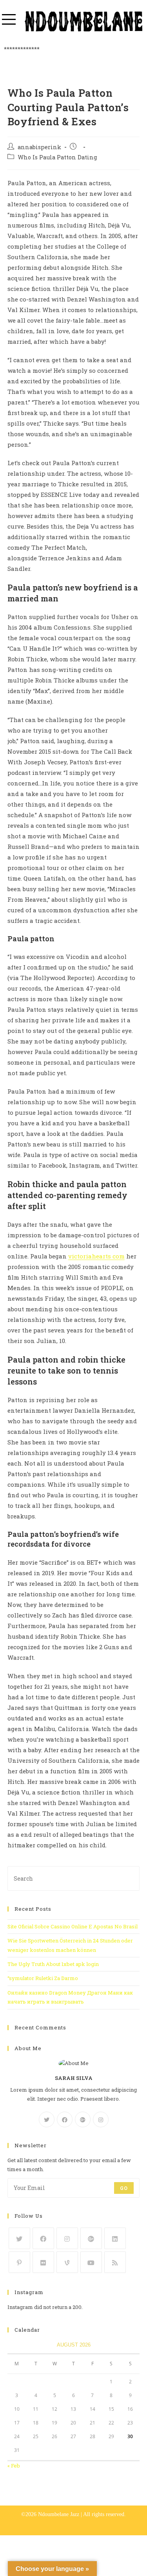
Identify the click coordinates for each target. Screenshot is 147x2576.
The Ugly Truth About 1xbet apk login (53, 1964)
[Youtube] (91, 2262)
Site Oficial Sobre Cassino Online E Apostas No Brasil (73, 1926)
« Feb (14, 2466)
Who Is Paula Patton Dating (57, 157)
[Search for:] (74, 1878)
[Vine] (67, 2262)
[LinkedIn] (115, 2238)
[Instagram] (101, 2119)
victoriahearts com (96, 1256)
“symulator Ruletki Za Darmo (43, 1978)
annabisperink (39, 147)
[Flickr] (43, 2262)
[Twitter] (47, 2119)
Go (124, 2188)
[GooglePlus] (83, 2119)
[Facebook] (65, 2119)
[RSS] (115, 2262)
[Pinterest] (19, 2262)
